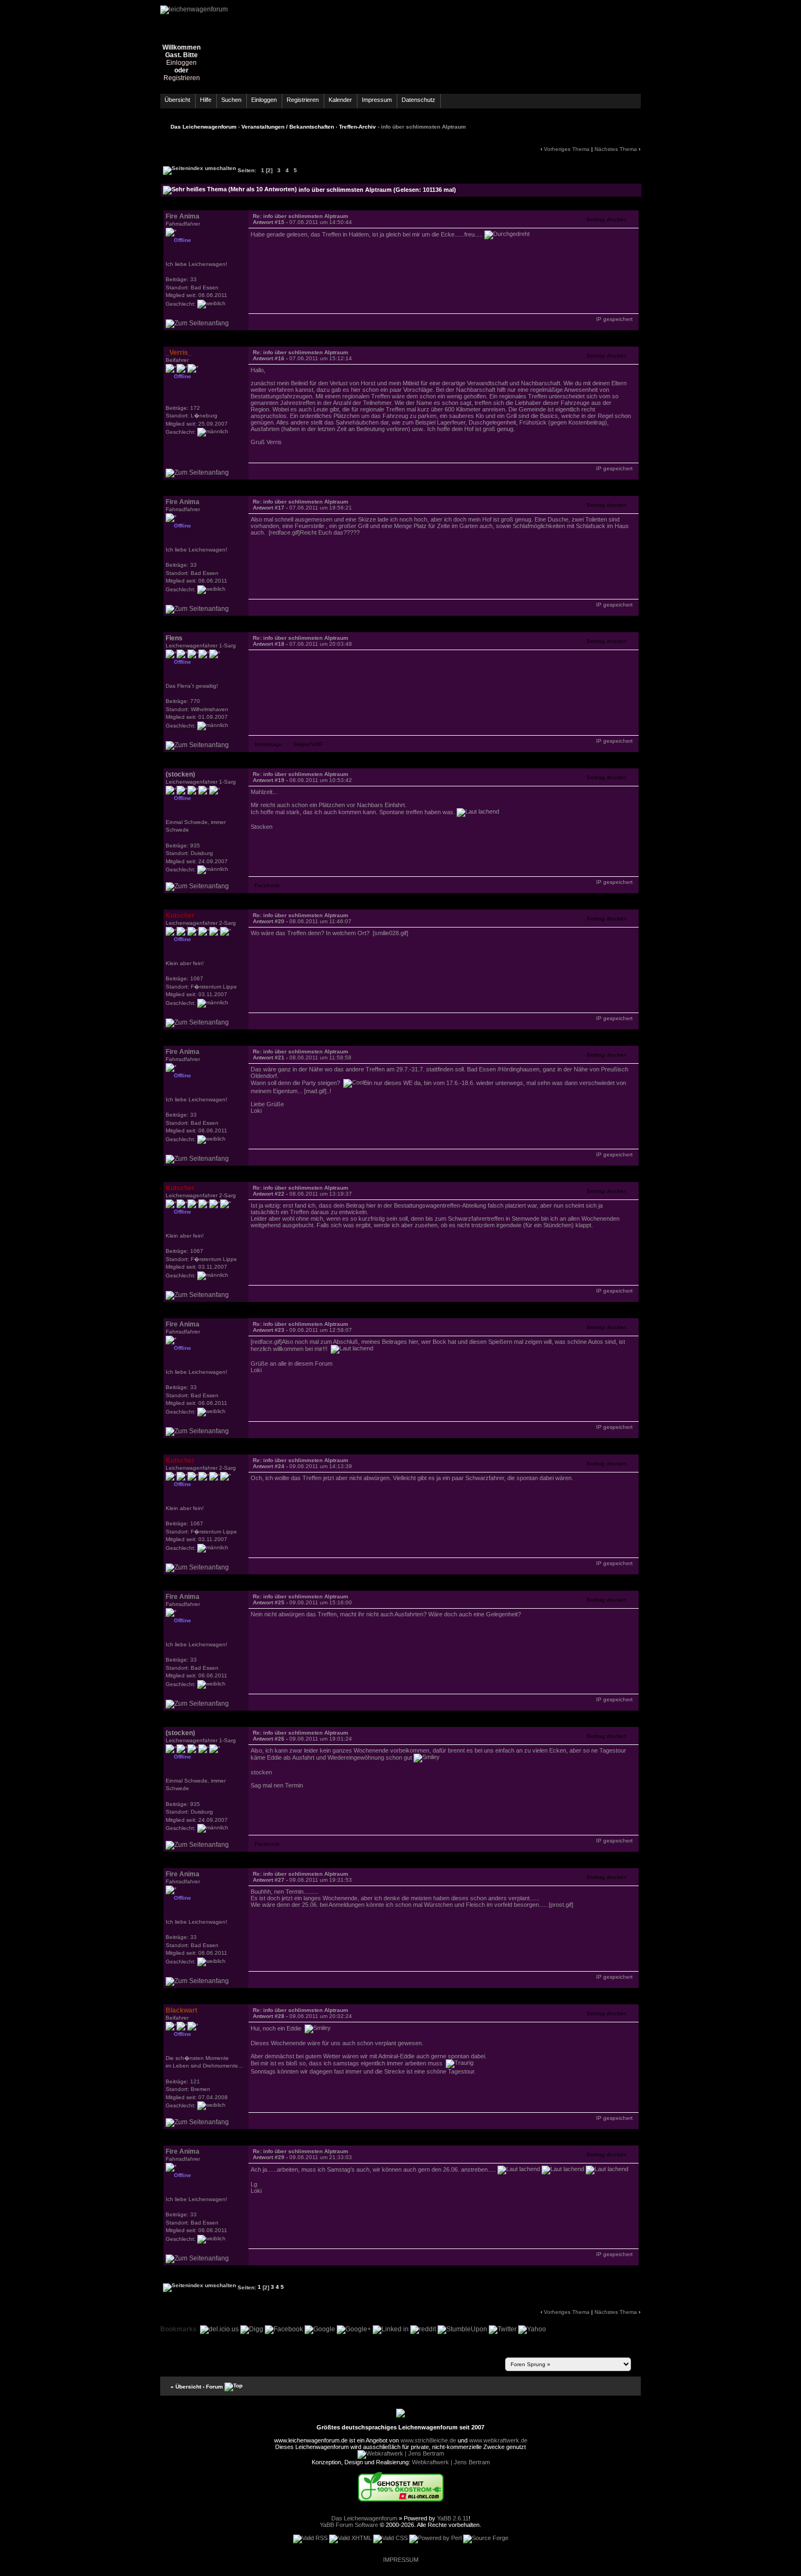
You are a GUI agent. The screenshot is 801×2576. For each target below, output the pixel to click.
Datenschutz (418, 100)
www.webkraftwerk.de (498, 2440)
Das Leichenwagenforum (204, 127)
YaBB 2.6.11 (453, 2518)
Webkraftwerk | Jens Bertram (451, 2462)
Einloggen (181, 63)
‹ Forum (213, 2386)
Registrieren (182, 78)
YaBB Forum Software (349, 2525)
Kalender (340, 100)
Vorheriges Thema (567, 149)
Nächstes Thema (616, 149)
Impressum (377, 100)
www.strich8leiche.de (428, 2440)
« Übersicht (186, 2386)
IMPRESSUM (401, 2560)
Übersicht (177, 100)
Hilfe (206, 100)
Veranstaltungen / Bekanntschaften (288, 127)
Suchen (231, 100)
